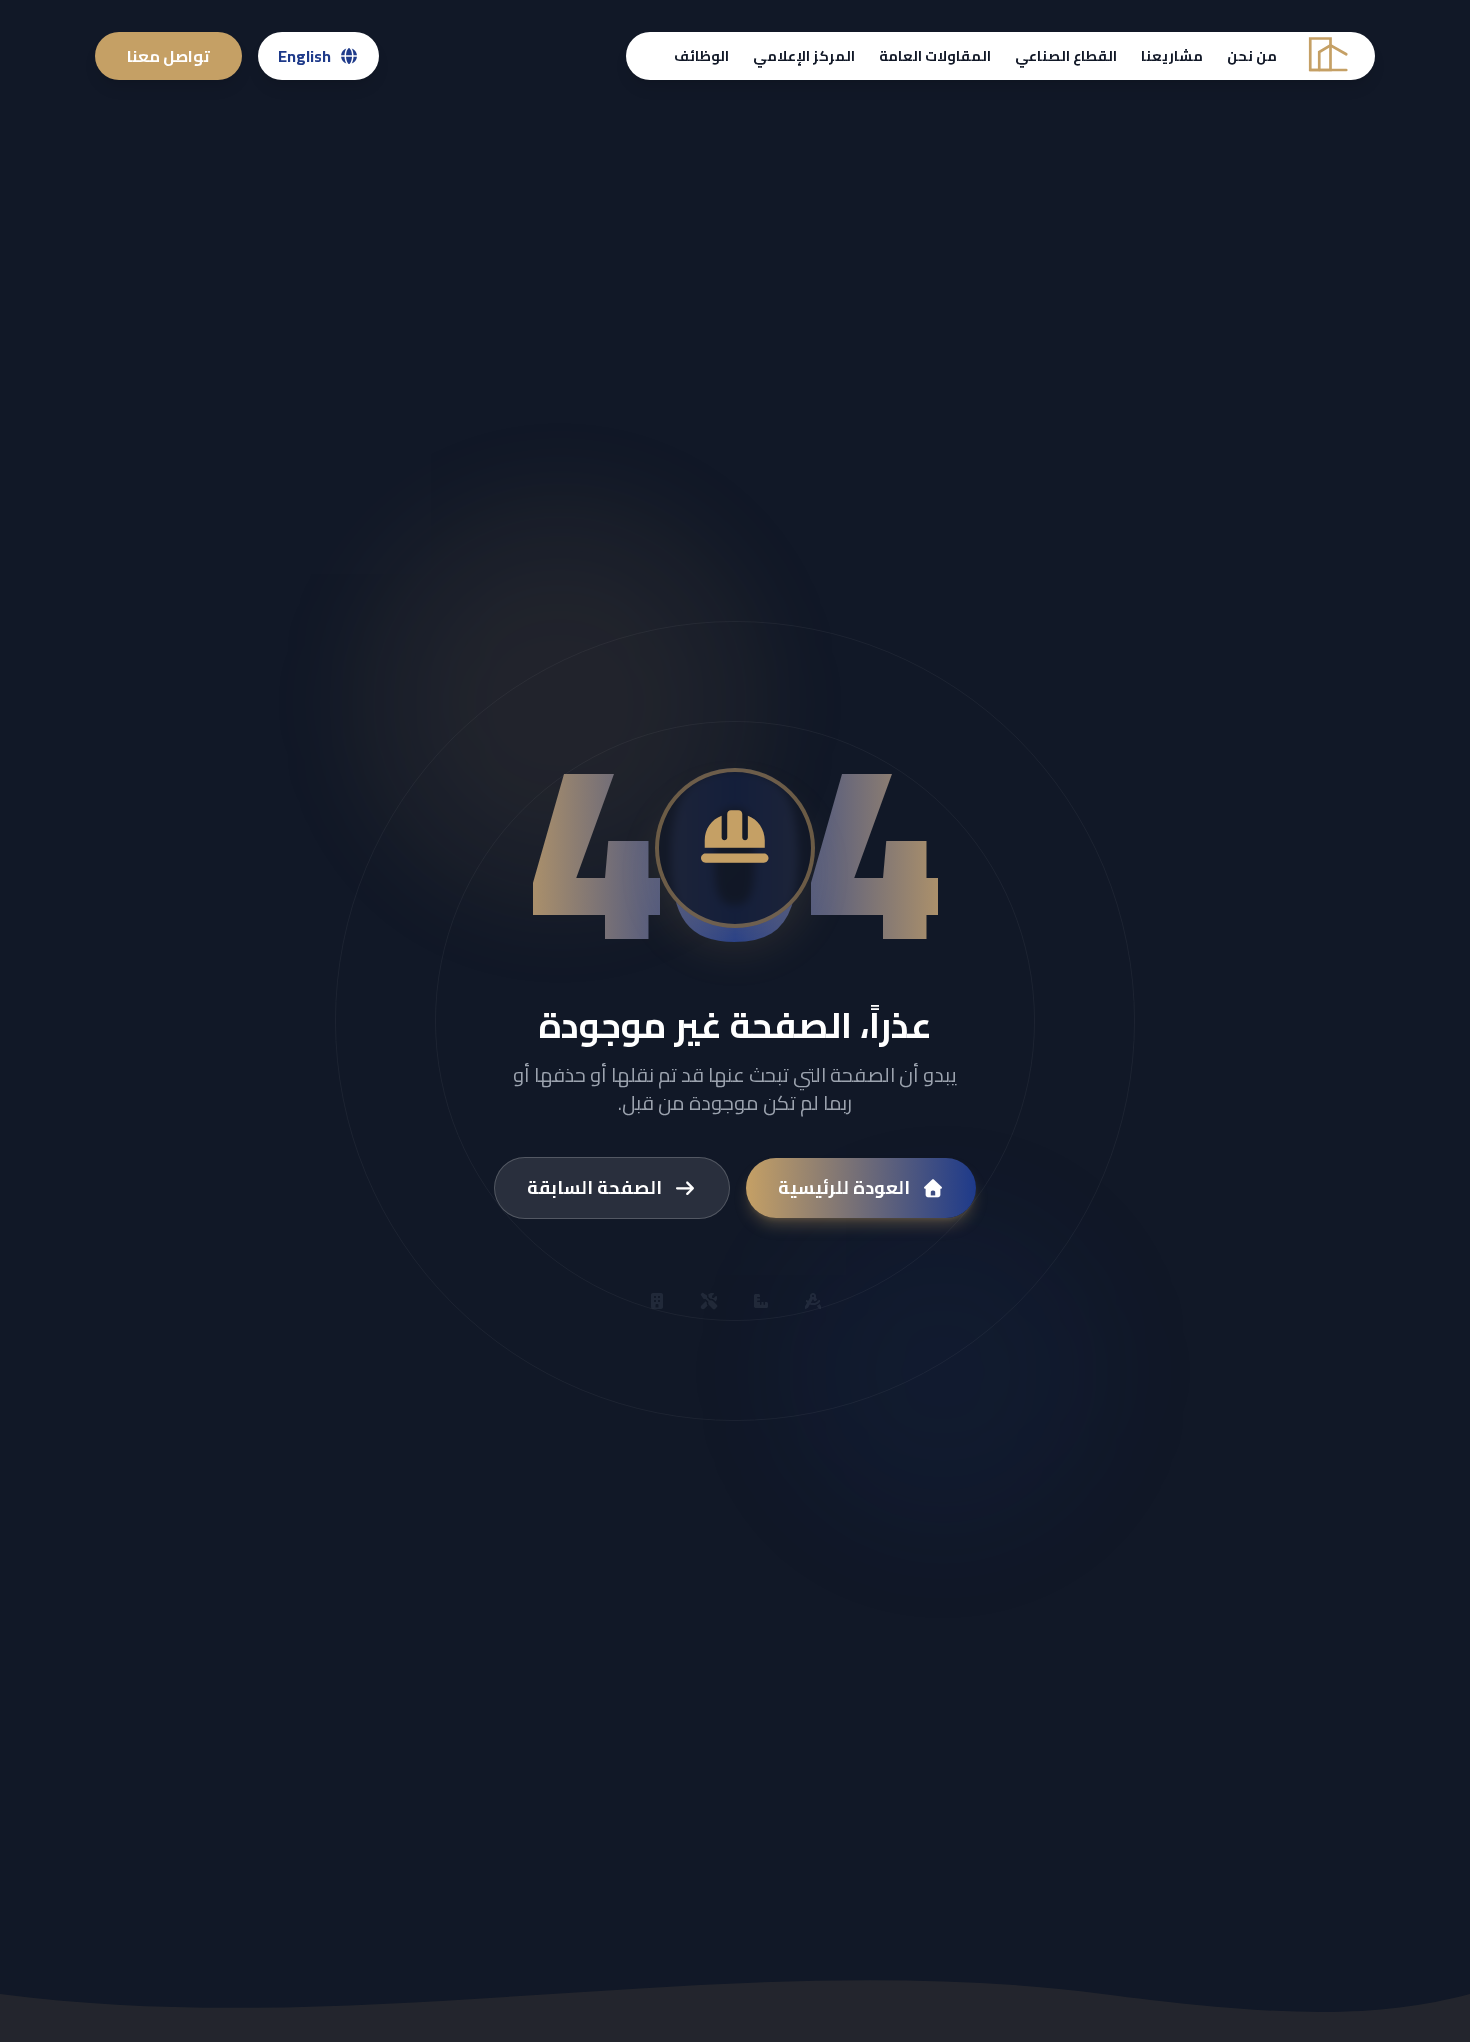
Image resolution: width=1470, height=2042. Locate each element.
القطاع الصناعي (1066, 56)
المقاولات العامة (935, 56)
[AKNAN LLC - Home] (1326, 56)
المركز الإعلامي (804, 56)
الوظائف (701, 56)
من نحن (1252, 56)
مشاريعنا (1172, 56)
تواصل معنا (168, 56)
